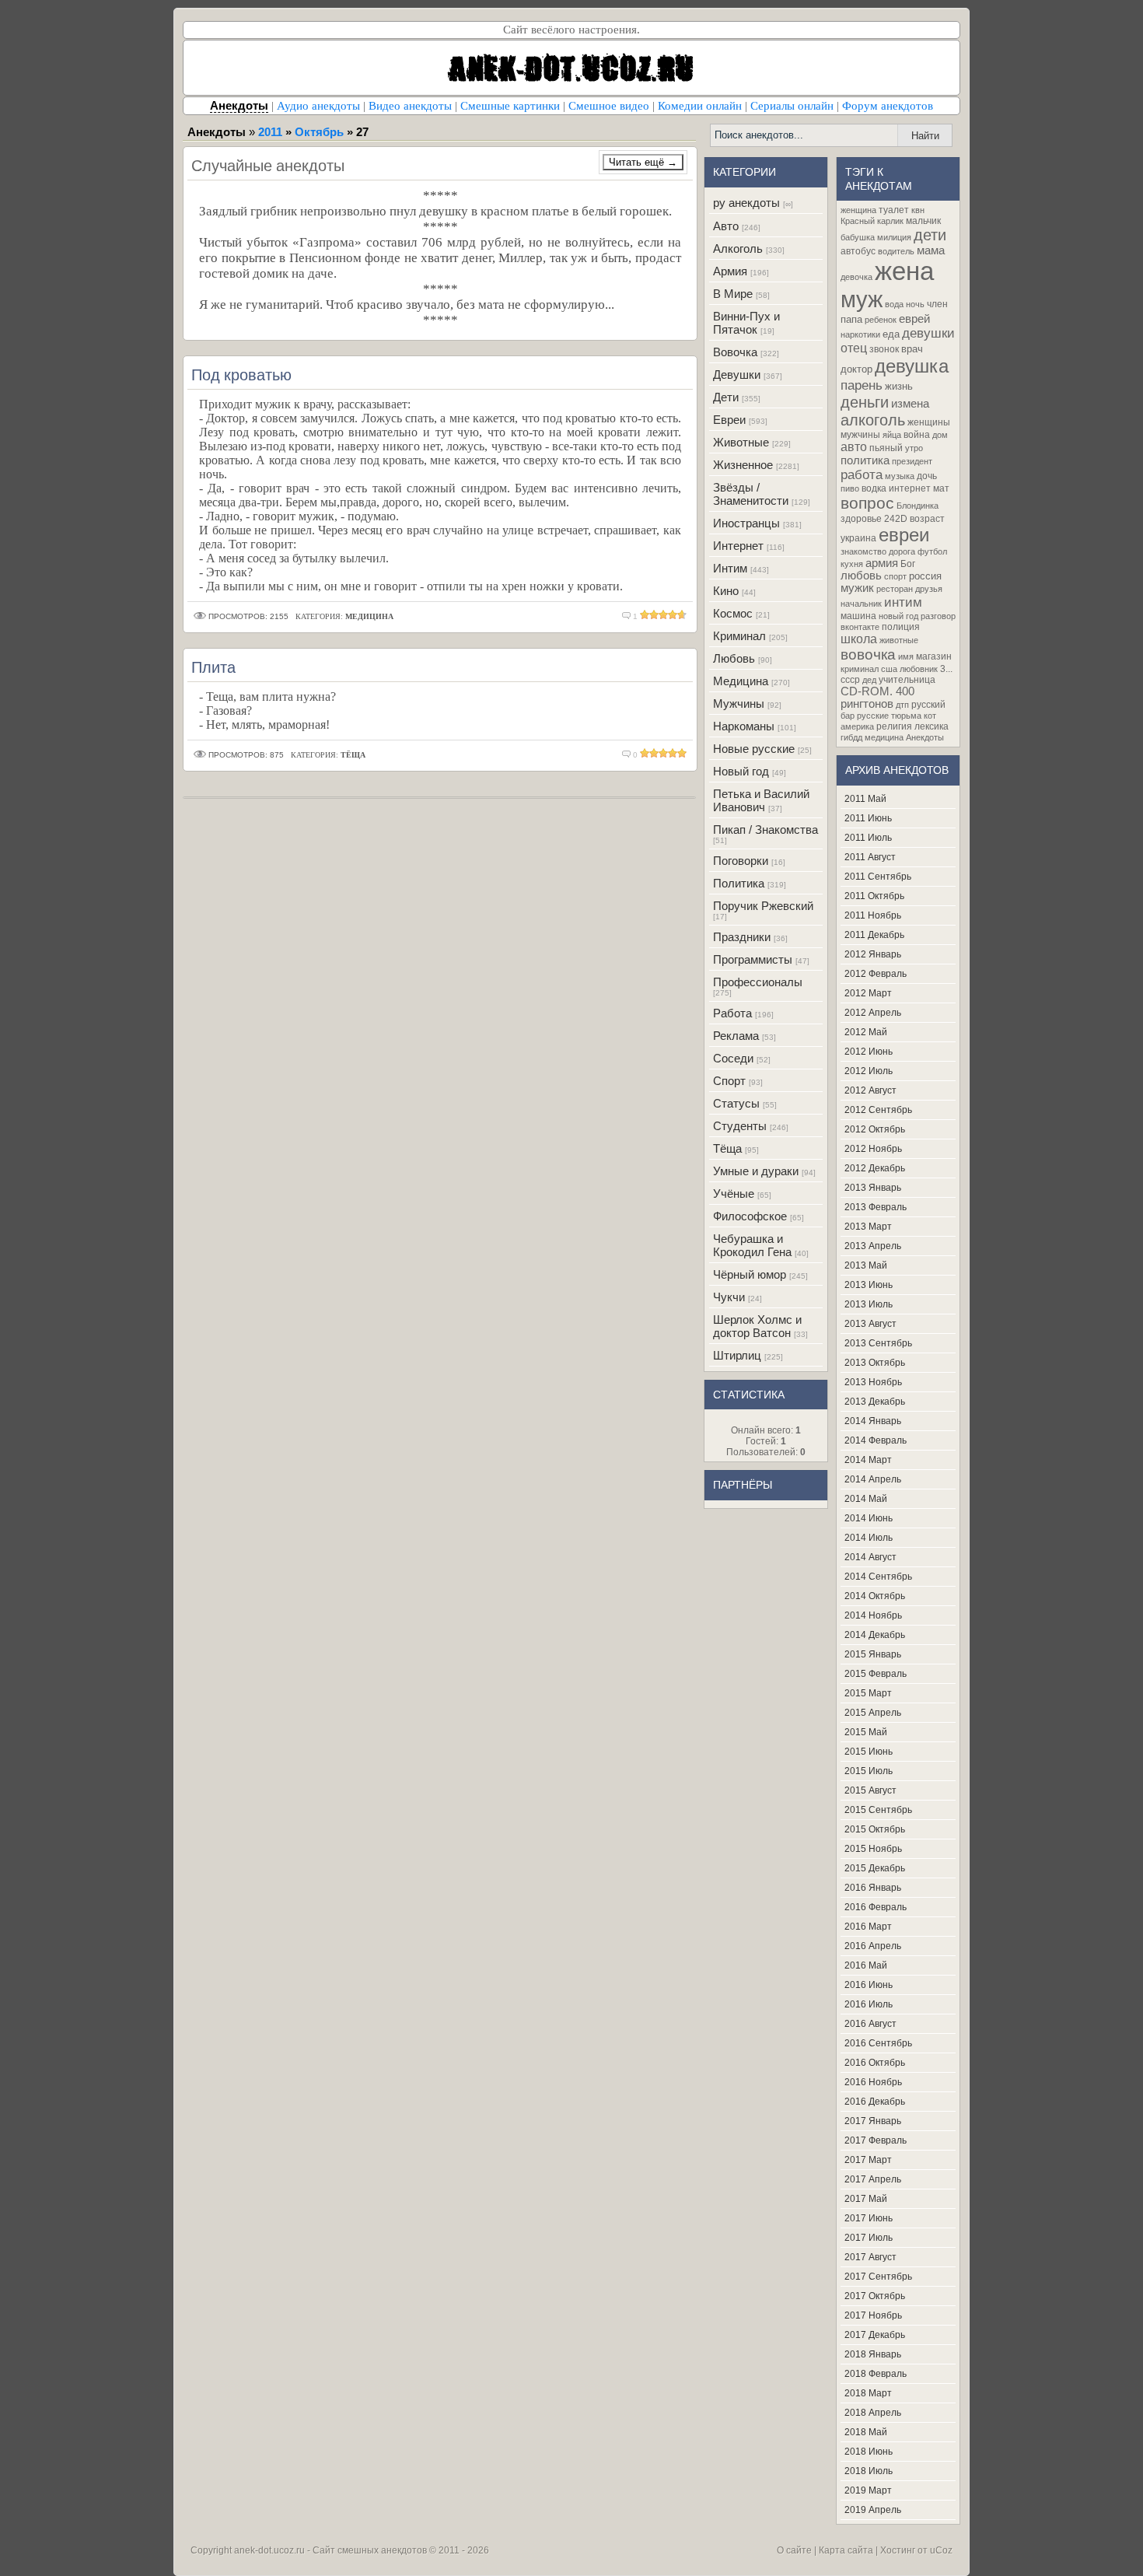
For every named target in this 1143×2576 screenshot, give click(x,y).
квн (918, 210)
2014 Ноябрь (873, 1615)
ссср (850, 680)
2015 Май (866, 1732)
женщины (929, 422)
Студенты (740, 1126)
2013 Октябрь (875, 1363)
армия (882, 563)
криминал (860, 669)
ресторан (895, 589)
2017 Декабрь (875, 2335)
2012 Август (870, 1090)
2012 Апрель (873, 1013)
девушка (912, 366)
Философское (750, 1216)
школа (859, 639)
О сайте (794, 2550)
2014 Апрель (873, 1479)
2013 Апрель (873, 1246)
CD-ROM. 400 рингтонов (877, 698)
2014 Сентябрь (878, 1577)
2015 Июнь (869, 1752)
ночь (915, 304)
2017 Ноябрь (873, 2315)
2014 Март (868, 1460)
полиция (901, 627)
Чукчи (729, 1297)
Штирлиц (737, 1355)
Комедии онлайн (700, 106)
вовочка (868, 654)
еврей (914, 319)
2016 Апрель (873, 1946)
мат (941, 488)
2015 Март (868, 1693)
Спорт (729, 1081)
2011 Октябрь (874, 896)
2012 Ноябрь (873, 1149)
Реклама (736, 1036)
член (937, 304)
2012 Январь (873, 954)
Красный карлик (872, 221)
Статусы (736, 1103)
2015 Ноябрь (873, 1849)
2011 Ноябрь (873, 915)
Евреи (729, 420)
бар (848, 716)
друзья (929, 589)
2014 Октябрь (875, 1596)
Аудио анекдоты (318, 106)
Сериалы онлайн (792, 106)
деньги (865, 402)
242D (896, 519)
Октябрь (319, 132)
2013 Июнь (869, 1285)
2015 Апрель (873, 1713)
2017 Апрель (873, 2179)
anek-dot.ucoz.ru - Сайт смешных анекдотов (330, 2550)
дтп (902, 705)
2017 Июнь (869, 2218)
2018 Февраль (876, 2374)
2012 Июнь (869, 1052)
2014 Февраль (876, 1440)
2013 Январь (873, 1188)
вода (894, 304)
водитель (896, 251)
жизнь (899, 386)
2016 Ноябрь (873, 2082)
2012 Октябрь (875, 1129)
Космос (733, 613)
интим (903, 602)
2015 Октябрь (875, 1829)
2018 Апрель (873, 2413)
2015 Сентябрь (878, 1810)
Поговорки (741, 861)
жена (904, 271)
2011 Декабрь (874, 935)
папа (851, 319)
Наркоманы (744, 726)
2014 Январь (873, 1421)
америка (857, 726)
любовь (861, 576)
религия (894, 726)
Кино (726, 591)
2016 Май (866, 1965)
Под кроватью (241, 374)
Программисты (753, 959)
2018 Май (866, 2432)
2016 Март (868, 1927)
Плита (213, 667)
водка (874, 488)
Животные (741, 442)
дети (930, 235)
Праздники (742, 937)
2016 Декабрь (875, 2102)
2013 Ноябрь (873, 1382)
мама (931, 250)
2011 (270, 132)
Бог (908, 564)
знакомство (863, 551)
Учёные (734, 1193)
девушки (928, 333)
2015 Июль (869, 1771)
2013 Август (870, 1324)
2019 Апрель (873, 2510)
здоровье (861, 519)
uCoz (941, 2550)
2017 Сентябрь (878, 2277)
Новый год (741, 771)
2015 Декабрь (875, 1868)
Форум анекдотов (888, 106)
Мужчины (739, 703)
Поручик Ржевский (763, 906)
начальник (861, 604)
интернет (910, 488)
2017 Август (870, 2257)
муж (862, 299)
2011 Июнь (868, 818)
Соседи (733, 1058)
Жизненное (743, 465)
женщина (858, 210)
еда (891, 334)
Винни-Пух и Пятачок (746, 323)
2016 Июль (869, 2004)
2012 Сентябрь (878, 1110)
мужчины (860, 435)
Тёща (727, 1148)
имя (906, 656)
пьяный (886, 448)
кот (930, 716)
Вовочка (735, 352)
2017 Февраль (876, 2140)
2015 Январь (873, 1654)
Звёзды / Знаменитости (751, 494)
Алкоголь (738, 248)
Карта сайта (846, 2550)
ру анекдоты (746, 203)
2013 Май (866, 1265)
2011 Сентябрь (878, 877)
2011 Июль (868, 838)
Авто (726, 226)
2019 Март (868, 2490)
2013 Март (868, 1227)
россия (925, 576)
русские (873, 716)
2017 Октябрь (875, 2296)
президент (912, 461)
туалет (894, 210)
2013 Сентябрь (878, 1343)
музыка (900, 476)
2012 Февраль (876, 974)
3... (946, 669)
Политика (739, 883)
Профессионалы (758, 982)
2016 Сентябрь (878, 2043)
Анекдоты (925, 737)
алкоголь (873, 420)
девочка (856, 277)
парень (862, 385)
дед (869, 680)
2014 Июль (869, 1538)
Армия (730, 271)
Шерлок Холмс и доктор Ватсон (757, 1326)
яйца (892, 435)
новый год (898, 616)
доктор (856, 369)
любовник (919, 669)
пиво (850, 488)
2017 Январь (873, 2121)
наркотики (860, 334)
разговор (938, 616)
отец (854, 348)
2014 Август (870, 1557)
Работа (732, 1013)
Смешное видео (609, 106)
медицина (884, 737)
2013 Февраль (876, 1207)
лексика (932, 726)
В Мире (733, 294)
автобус (858, 251)
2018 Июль (869, 2471)
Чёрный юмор (750, 1274)
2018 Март (868, 2393)
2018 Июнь (869, 2452)
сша (889, 669)
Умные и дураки (756, 1171)
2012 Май (866, 1032)
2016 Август (870, 2024)
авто (854, 447)
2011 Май (865, 799)
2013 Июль (869, 1304)
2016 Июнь (869, 1985)
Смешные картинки (510, 106)
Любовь (734, 658)
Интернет (738, 546)
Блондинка (918, 506)
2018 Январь (873, 2354)
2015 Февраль (876, 1674)
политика (865, 460)
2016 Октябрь (875, 2063)
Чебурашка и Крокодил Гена (752, 1245)
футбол (932, 551)
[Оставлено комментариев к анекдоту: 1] (627, 616)
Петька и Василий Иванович (761, 800)
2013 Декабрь (875, 1402)
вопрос (867, 503)
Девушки (737, 374)
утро (914, 448)
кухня (852, 564)
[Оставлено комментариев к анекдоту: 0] (627, 755)
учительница (907, 680)
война (917, 435)
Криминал (739, 636)
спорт (895, 576)
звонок (884, 349)
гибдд (851, 737)
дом (940, 435)
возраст (927, 519)
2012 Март (868, 993)
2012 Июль (869, 1071)
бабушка (858, 237)
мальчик (923, 221)
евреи (904, 535)
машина (858, 616)
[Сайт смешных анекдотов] (571, 91)
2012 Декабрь (875, 1168)
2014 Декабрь (875, 1635)
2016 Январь (873, 1888)
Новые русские (754, 749)
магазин (934, 656)
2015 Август (870, 1790)
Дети (726, 397)
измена (910, 404)
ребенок (881, 320)
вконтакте (860, 627)
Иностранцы (746, 523)
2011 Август (870, 857)
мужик (857, 588)
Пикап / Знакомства (765, 829)
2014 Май (866, 1499)
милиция (894, 237)
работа (862, 474)
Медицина (741, 681)
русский (928, 705)
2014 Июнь (869, 1518)
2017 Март (868, 2160)
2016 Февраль (876, 1907)
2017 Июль (869, 2238)
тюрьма (906, 716)
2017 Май (866, 2199)
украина (858, 538)
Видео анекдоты (410, 106)
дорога (902, 551)
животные (899, 640)
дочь (927, 476)
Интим (730, 568)
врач (912, 349)
